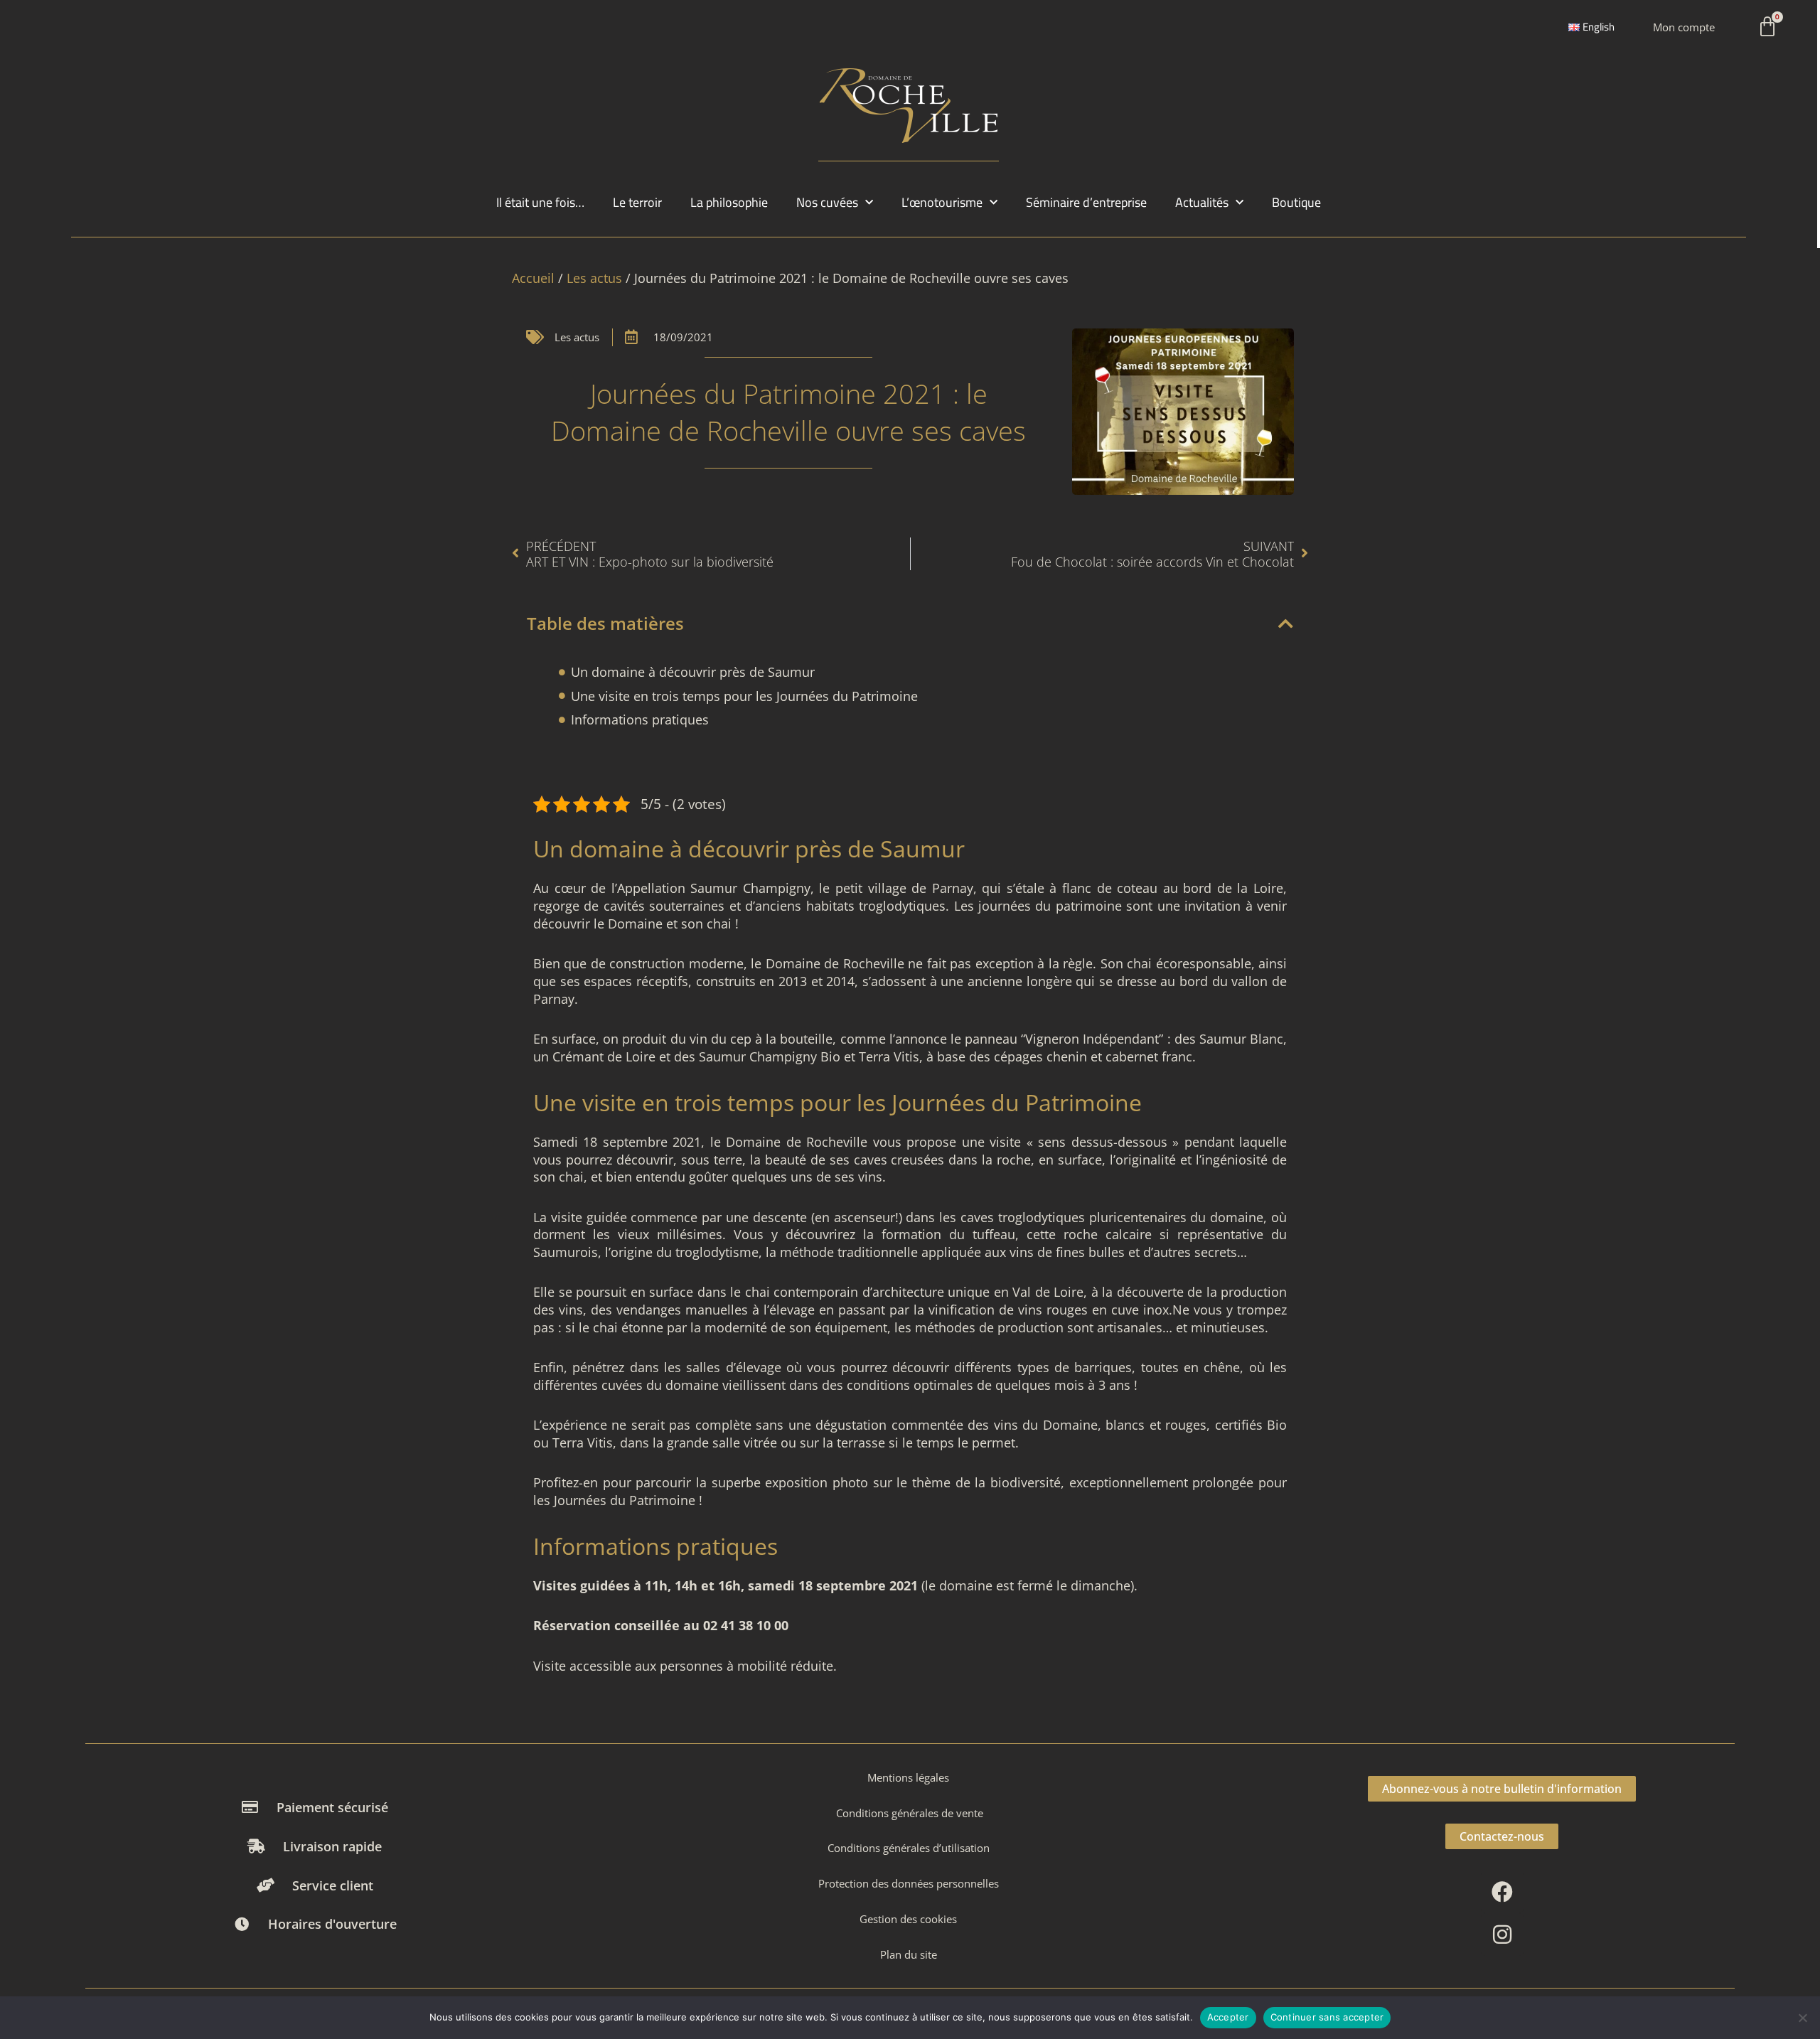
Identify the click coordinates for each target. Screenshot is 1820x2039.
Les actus (594, 278)
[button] (1286, 624)
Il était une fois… (540, 202)
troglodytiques (902, 906)
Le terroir (637, 202)
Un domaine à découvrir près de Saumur (693, 672)
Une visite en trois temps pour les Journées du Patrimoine (744, 696)
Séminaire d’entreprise (1086, 202)
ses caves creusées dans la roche (931, 1160)
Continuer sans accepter (1327, 2017)
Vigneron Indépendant (1092, 1039)
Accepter (1228, 2017)
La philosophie (729, 202)
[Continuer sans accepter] (1802, 2018)
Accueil (533, 278)
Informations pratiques (640, 719)
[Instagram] (1502, 1934)
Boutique (1296, 202)
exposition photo (817, 1482)
